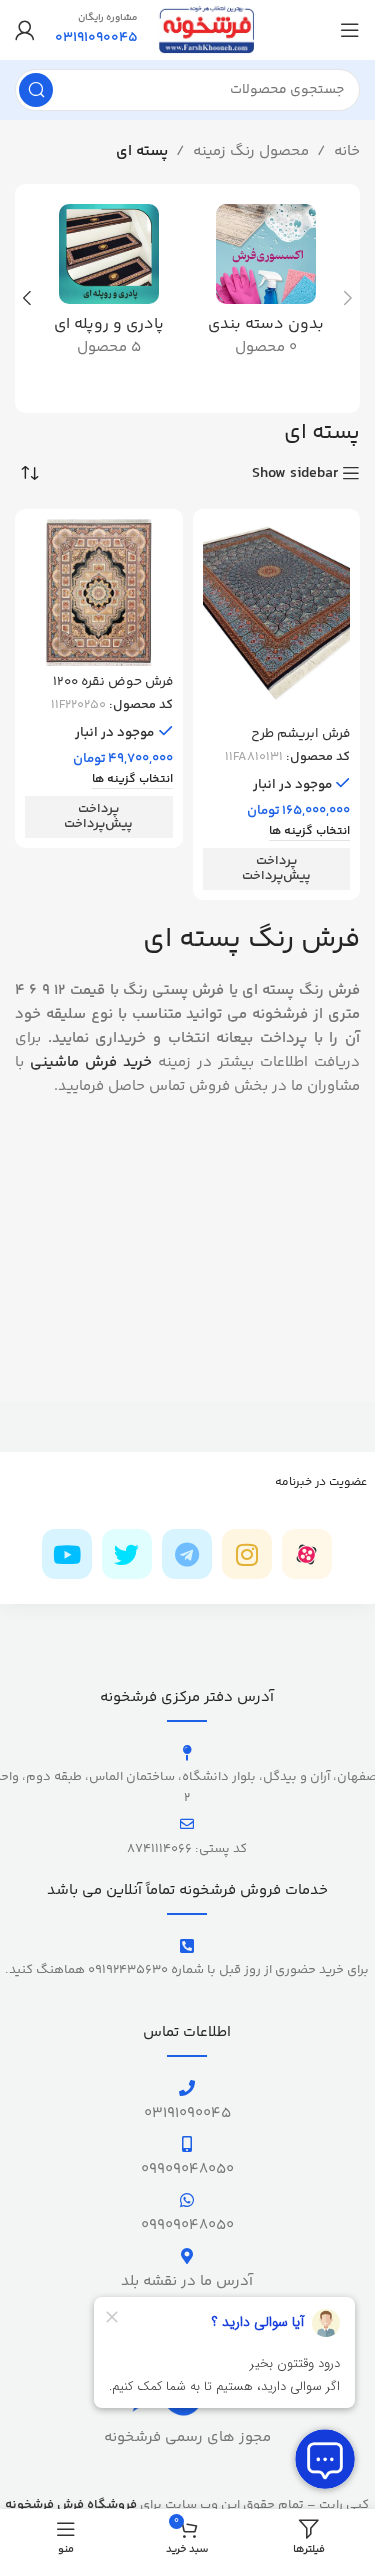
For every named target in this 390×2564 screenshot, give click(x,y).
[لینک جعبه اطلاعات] (96, 30)
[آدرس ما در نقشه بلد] (187, 2256)
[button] (348, 298)
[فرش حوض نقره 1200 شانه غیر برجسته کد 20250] (99, 593)
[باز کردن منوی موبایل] (350, 30)
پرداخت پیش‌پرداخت (276, 869)
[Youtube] (67, 1554)
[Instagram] (247, 1554)
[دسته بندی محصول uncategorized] (267, 287)
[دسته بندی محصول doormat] (109, 287)
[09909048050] (187, 2144)
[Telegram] (187, 1554)
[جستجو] (36, 90)
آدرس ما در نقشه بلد (187, 2281)
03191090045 (187, 2113)
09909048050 (187, 2169)
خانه (347, 151)
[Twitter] (127, 1554)
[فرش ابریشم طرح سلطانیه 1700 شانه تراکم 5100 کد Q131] (277, 619)
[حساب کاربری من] (25, 30)
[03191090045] (187, 2088)
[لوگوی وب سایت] (206, 29)
